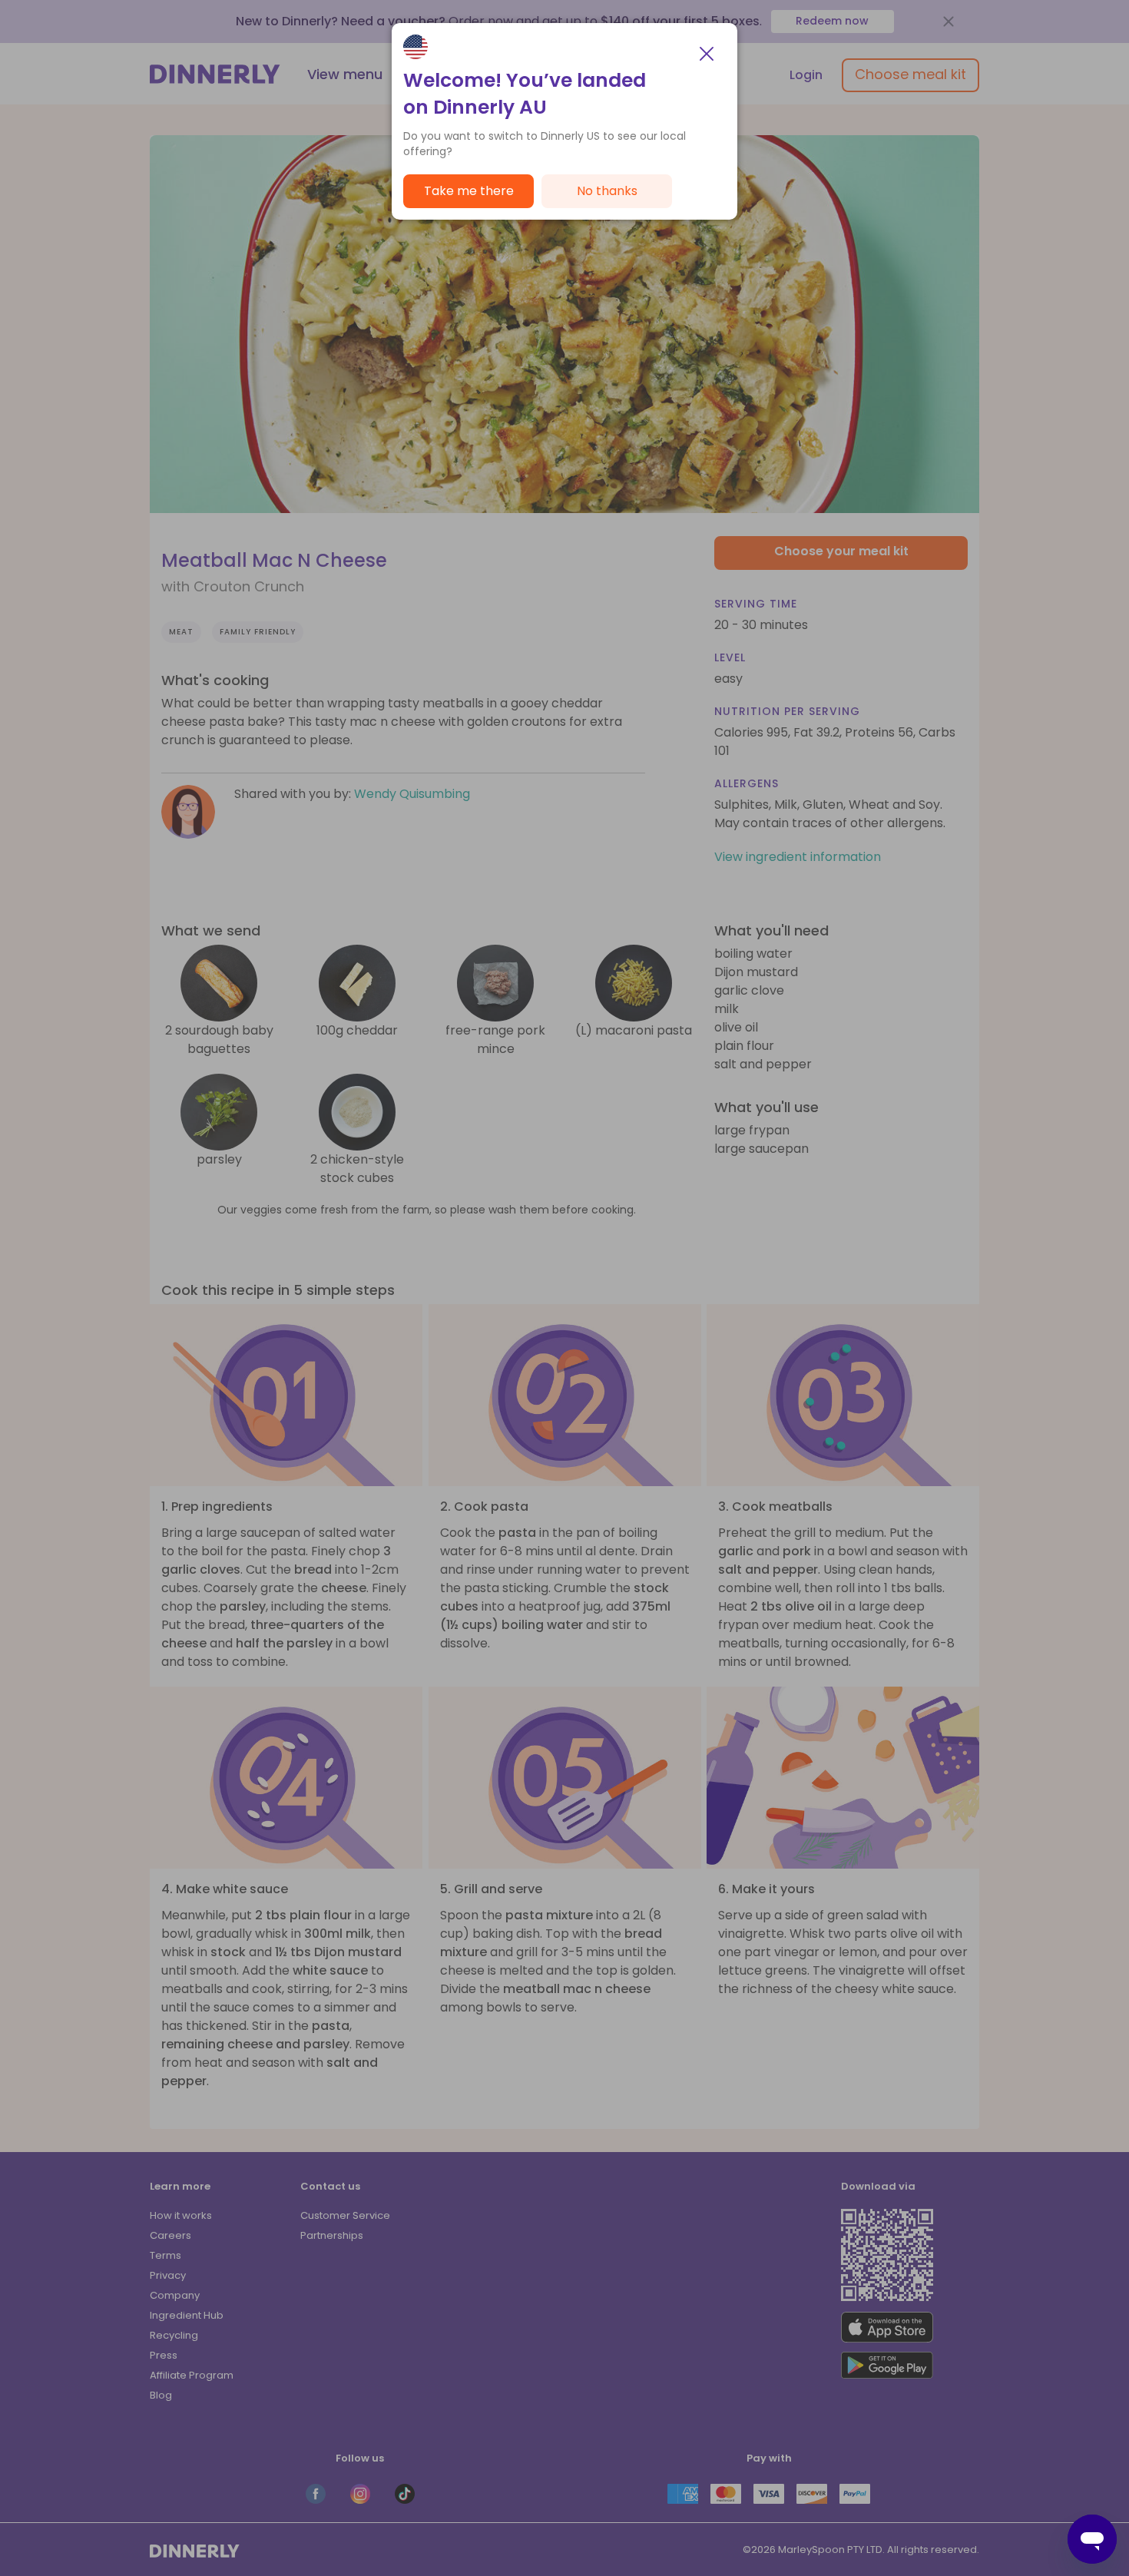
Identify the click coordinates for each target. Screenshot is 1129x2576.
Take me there (469, 191)
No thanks (607, 191)
